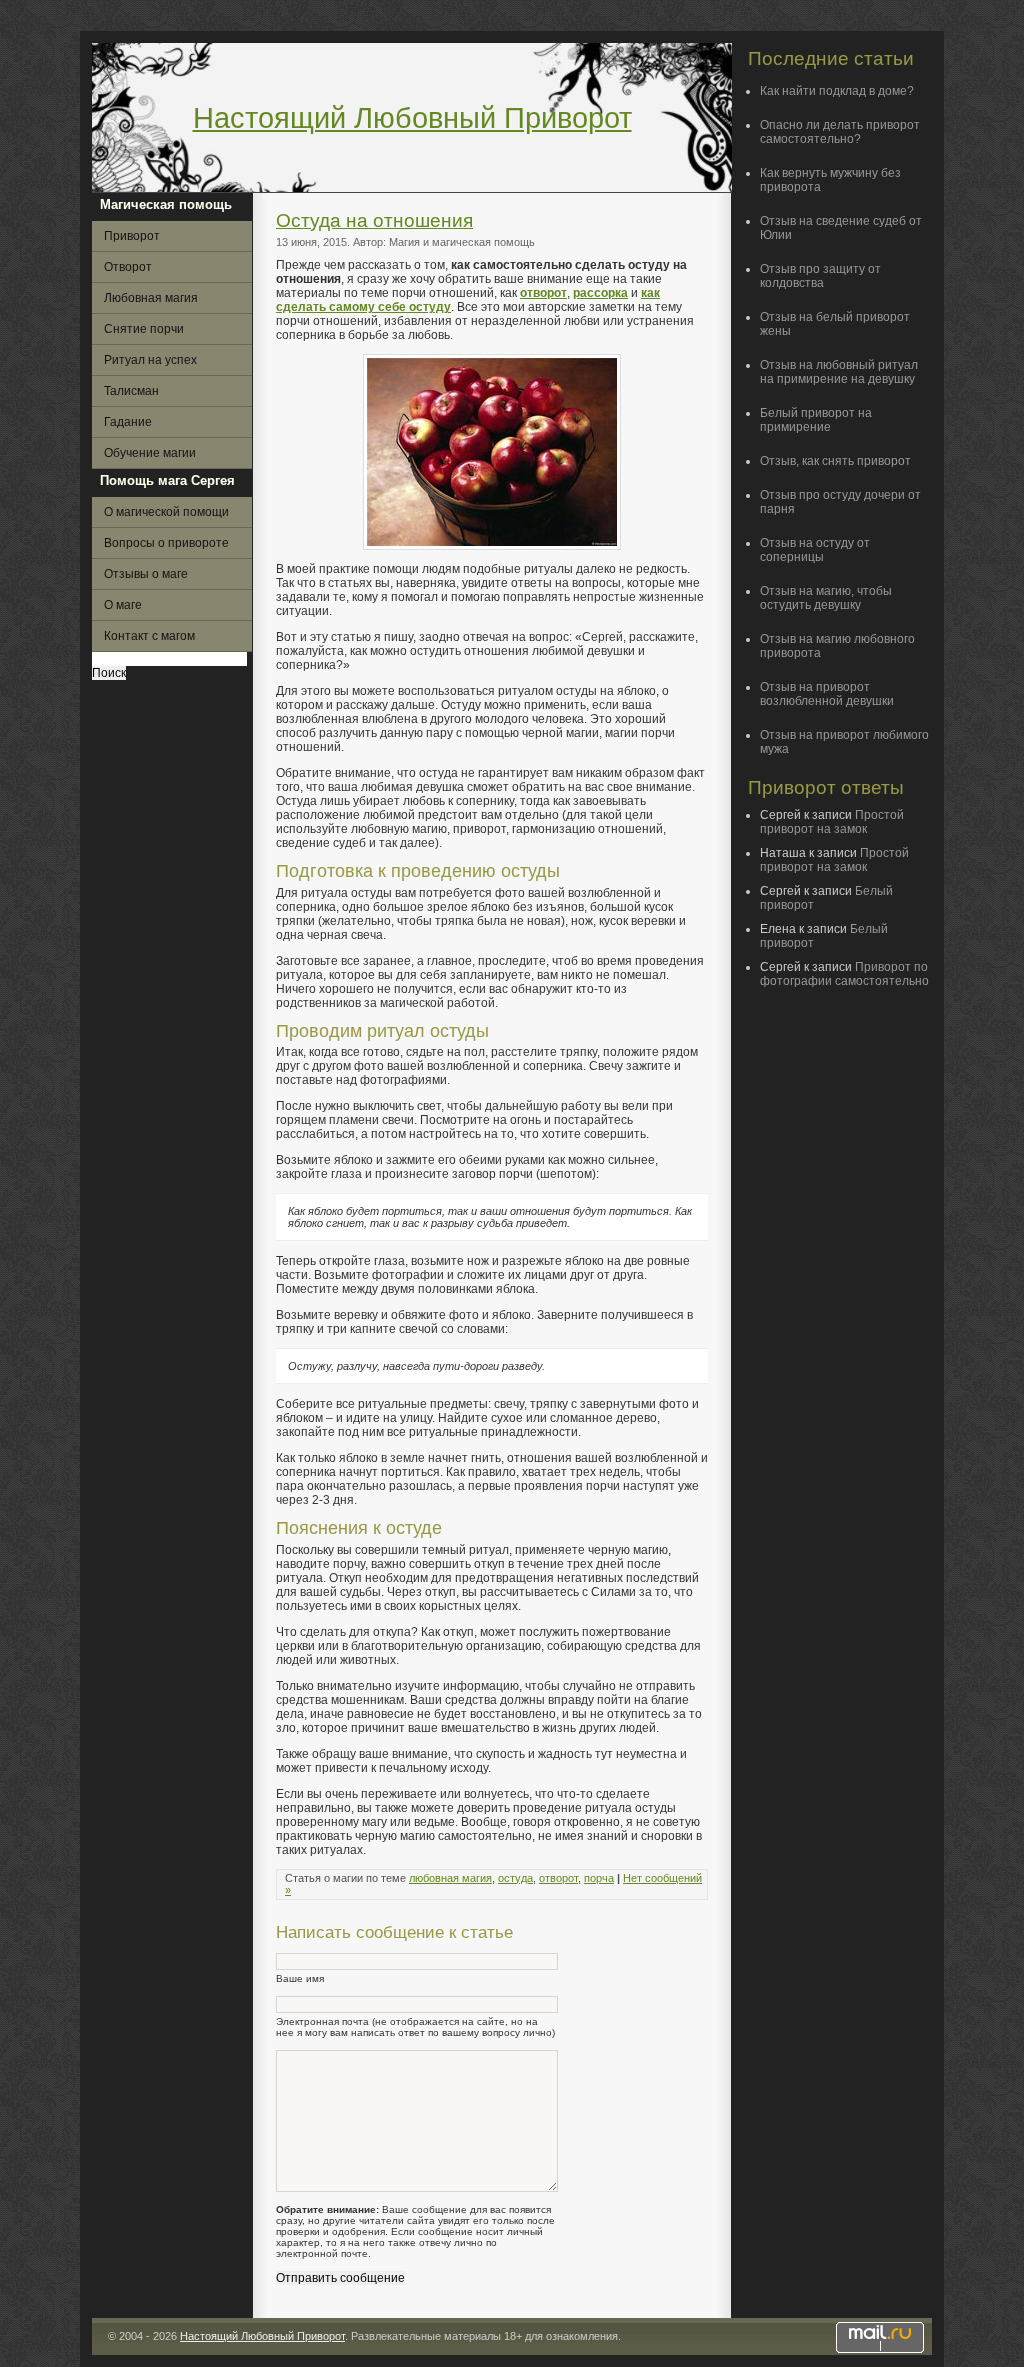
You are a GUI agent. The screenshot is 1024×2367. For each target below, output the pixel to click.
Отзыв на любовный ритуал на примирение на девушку (839, 372)
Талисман (131, 391)
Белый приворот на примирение (816, 420)
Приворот (132, 236)
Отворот (128, 267)
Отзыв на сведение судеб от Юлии (841, 228)
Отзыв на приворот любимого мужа (844, 742)
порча (599, 1878)
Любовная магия (151, 298)
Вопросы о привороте (166, 543)
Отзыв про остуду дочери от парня (840, 502)
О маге (123, 605)
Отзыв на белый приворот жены (835, 324)
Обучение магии (150, 453)
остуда (515, 1878)
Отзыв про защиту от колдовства (820, 276)
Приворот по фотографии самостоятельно (844, 974)
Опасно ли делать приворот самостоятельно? (840, 132)
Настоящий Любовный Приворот (412, 118)
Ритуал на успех (150, 360)
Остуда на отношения (374, 220)
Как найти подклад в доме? (837, 91)
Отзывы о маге (146, 574)
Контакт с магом (149, 636)
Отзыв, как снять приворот (835, 461)
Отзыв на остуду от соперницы (815, 550)
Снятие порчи (144, 329)
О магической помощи (166, 512)
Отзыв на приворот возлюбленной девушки (827, 694)
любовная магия (450, 1878)
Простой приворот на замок (832, 822)
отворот (558, 1878)
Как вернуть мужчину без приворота (830, 180)
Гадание (128, 422)
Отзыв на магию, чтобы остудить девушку (826, 598)
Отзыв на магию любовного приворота (837, 646)
